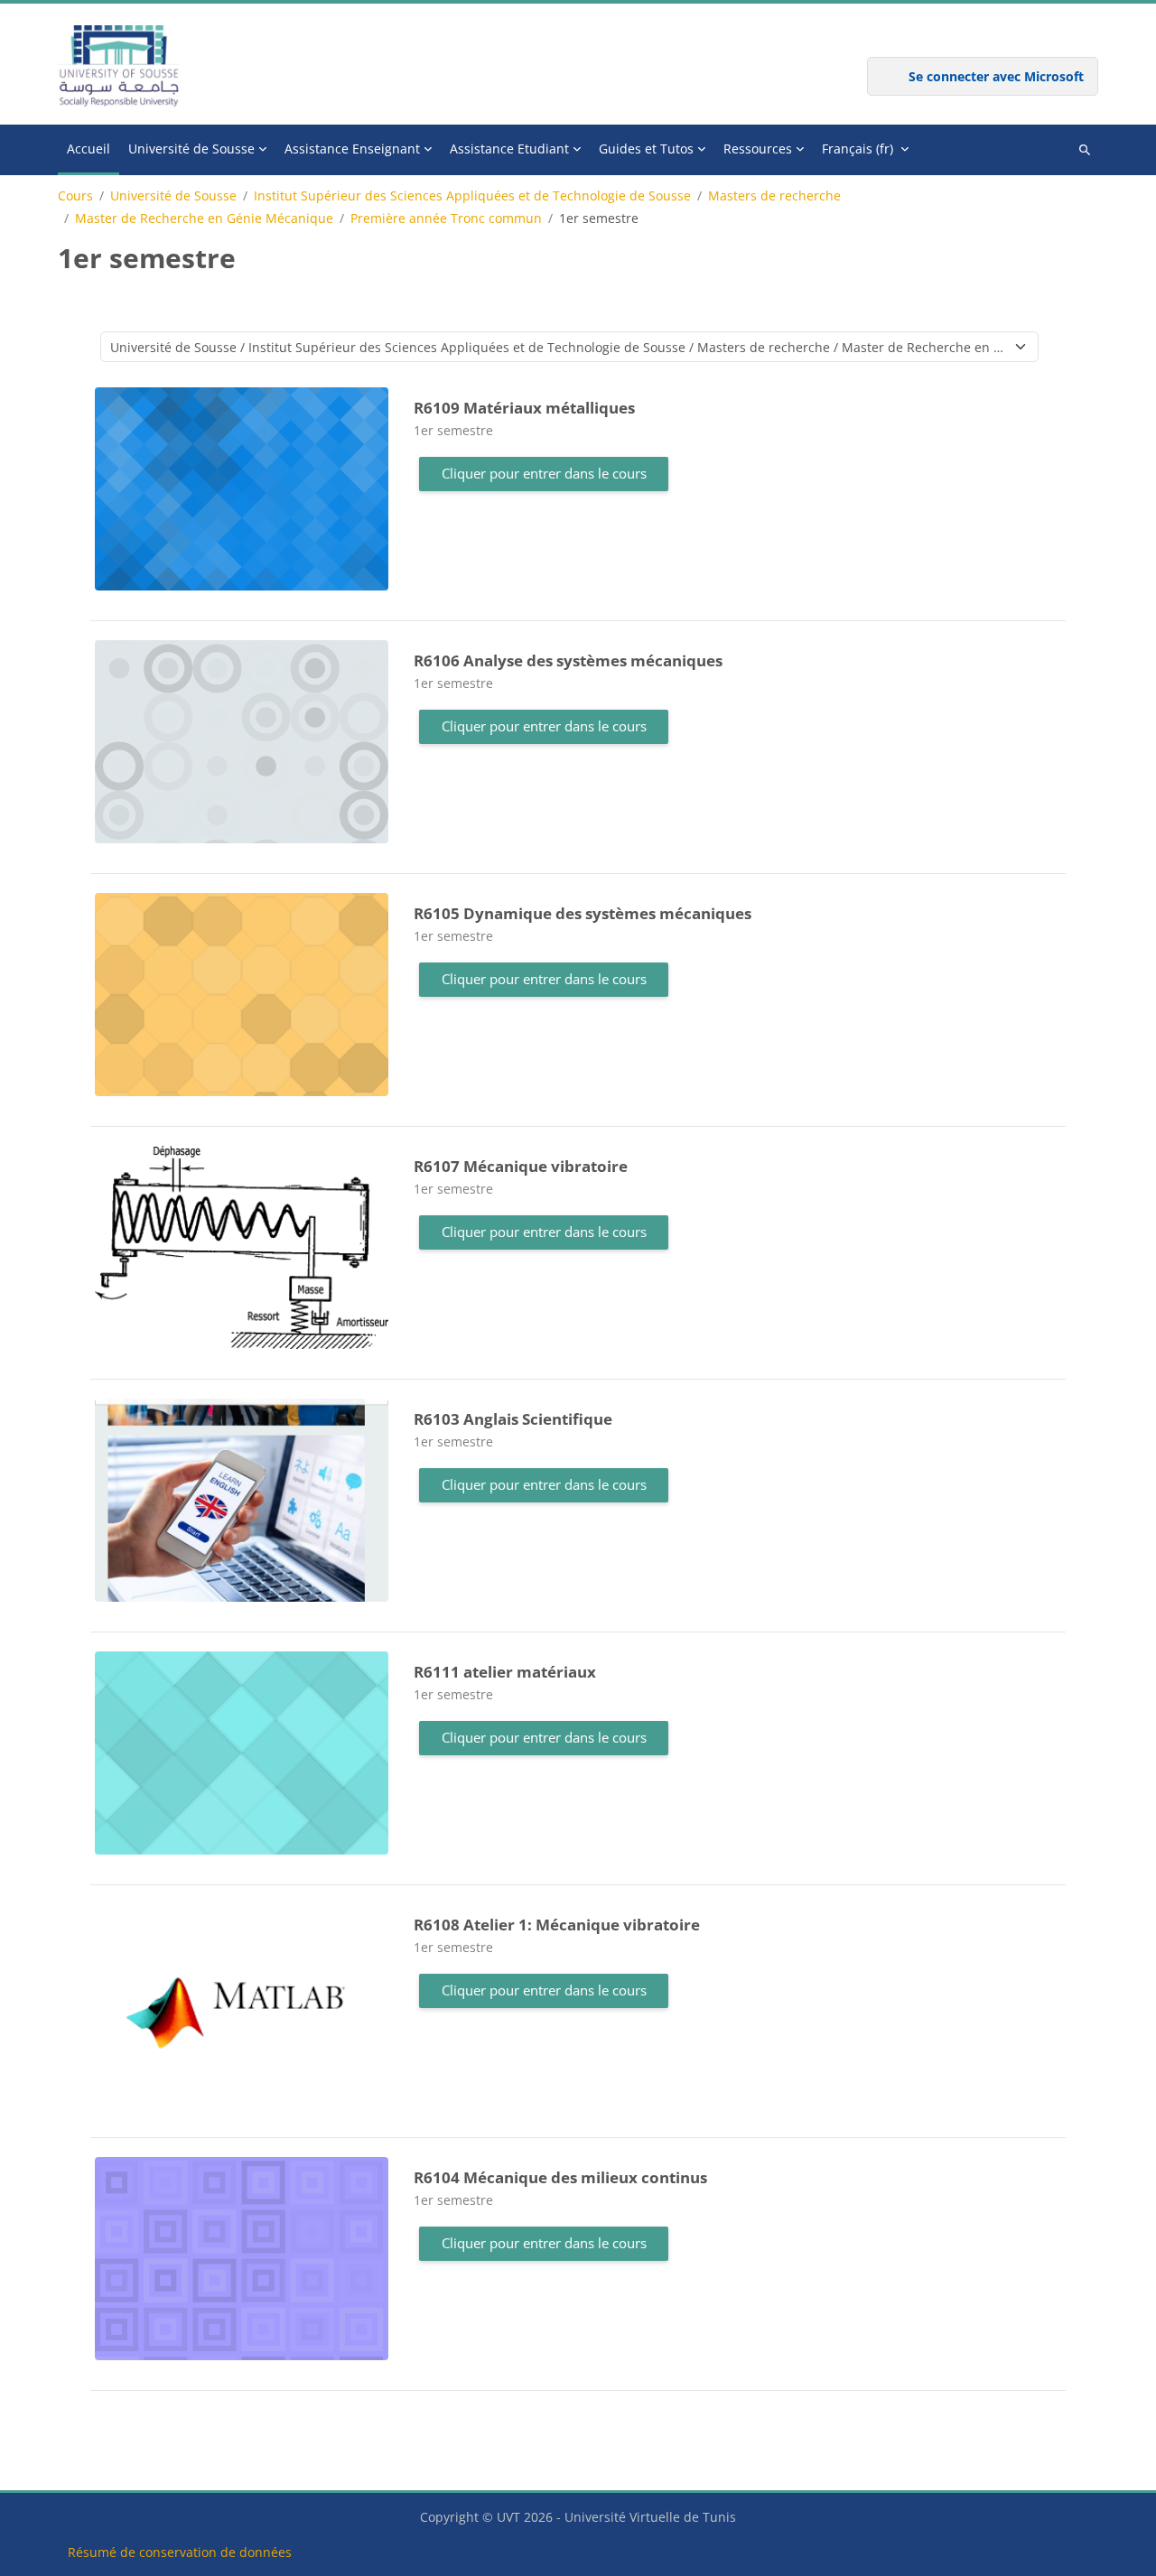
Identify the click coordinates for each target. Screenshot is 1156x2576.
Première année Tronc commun (446, 219)
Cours (75, 196)
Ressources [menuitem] (758, 149)
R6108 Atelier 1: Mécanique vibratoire (557, 1925)
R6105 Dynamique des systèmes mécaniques (583, 913)
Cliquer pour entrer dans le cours (544, 473)
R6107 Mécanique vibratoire (521, 1166)
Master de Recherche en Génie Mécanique (204, 219)
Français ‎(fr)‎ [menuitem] (858, 149)
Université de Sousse (173, 196)
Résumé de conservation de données (180, 2552)
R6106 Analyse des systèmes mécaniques (568, 660)
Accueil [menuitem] (89, 149)
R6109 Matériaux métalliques (524, 408)
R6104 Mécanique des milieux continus (560, 2177)
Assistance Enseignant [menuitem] (352, 149)
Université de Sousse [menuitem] (191, 149)
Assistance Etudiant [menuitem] (509, 149)
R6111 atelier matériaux (505, 1672)
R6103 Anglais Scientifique (513, 1419)
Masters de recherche (774, 196)
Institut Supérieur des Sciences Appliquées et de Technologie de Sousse (472, 196)
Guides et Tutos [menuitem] (646, 149)
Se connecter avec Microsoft (996, 76)
